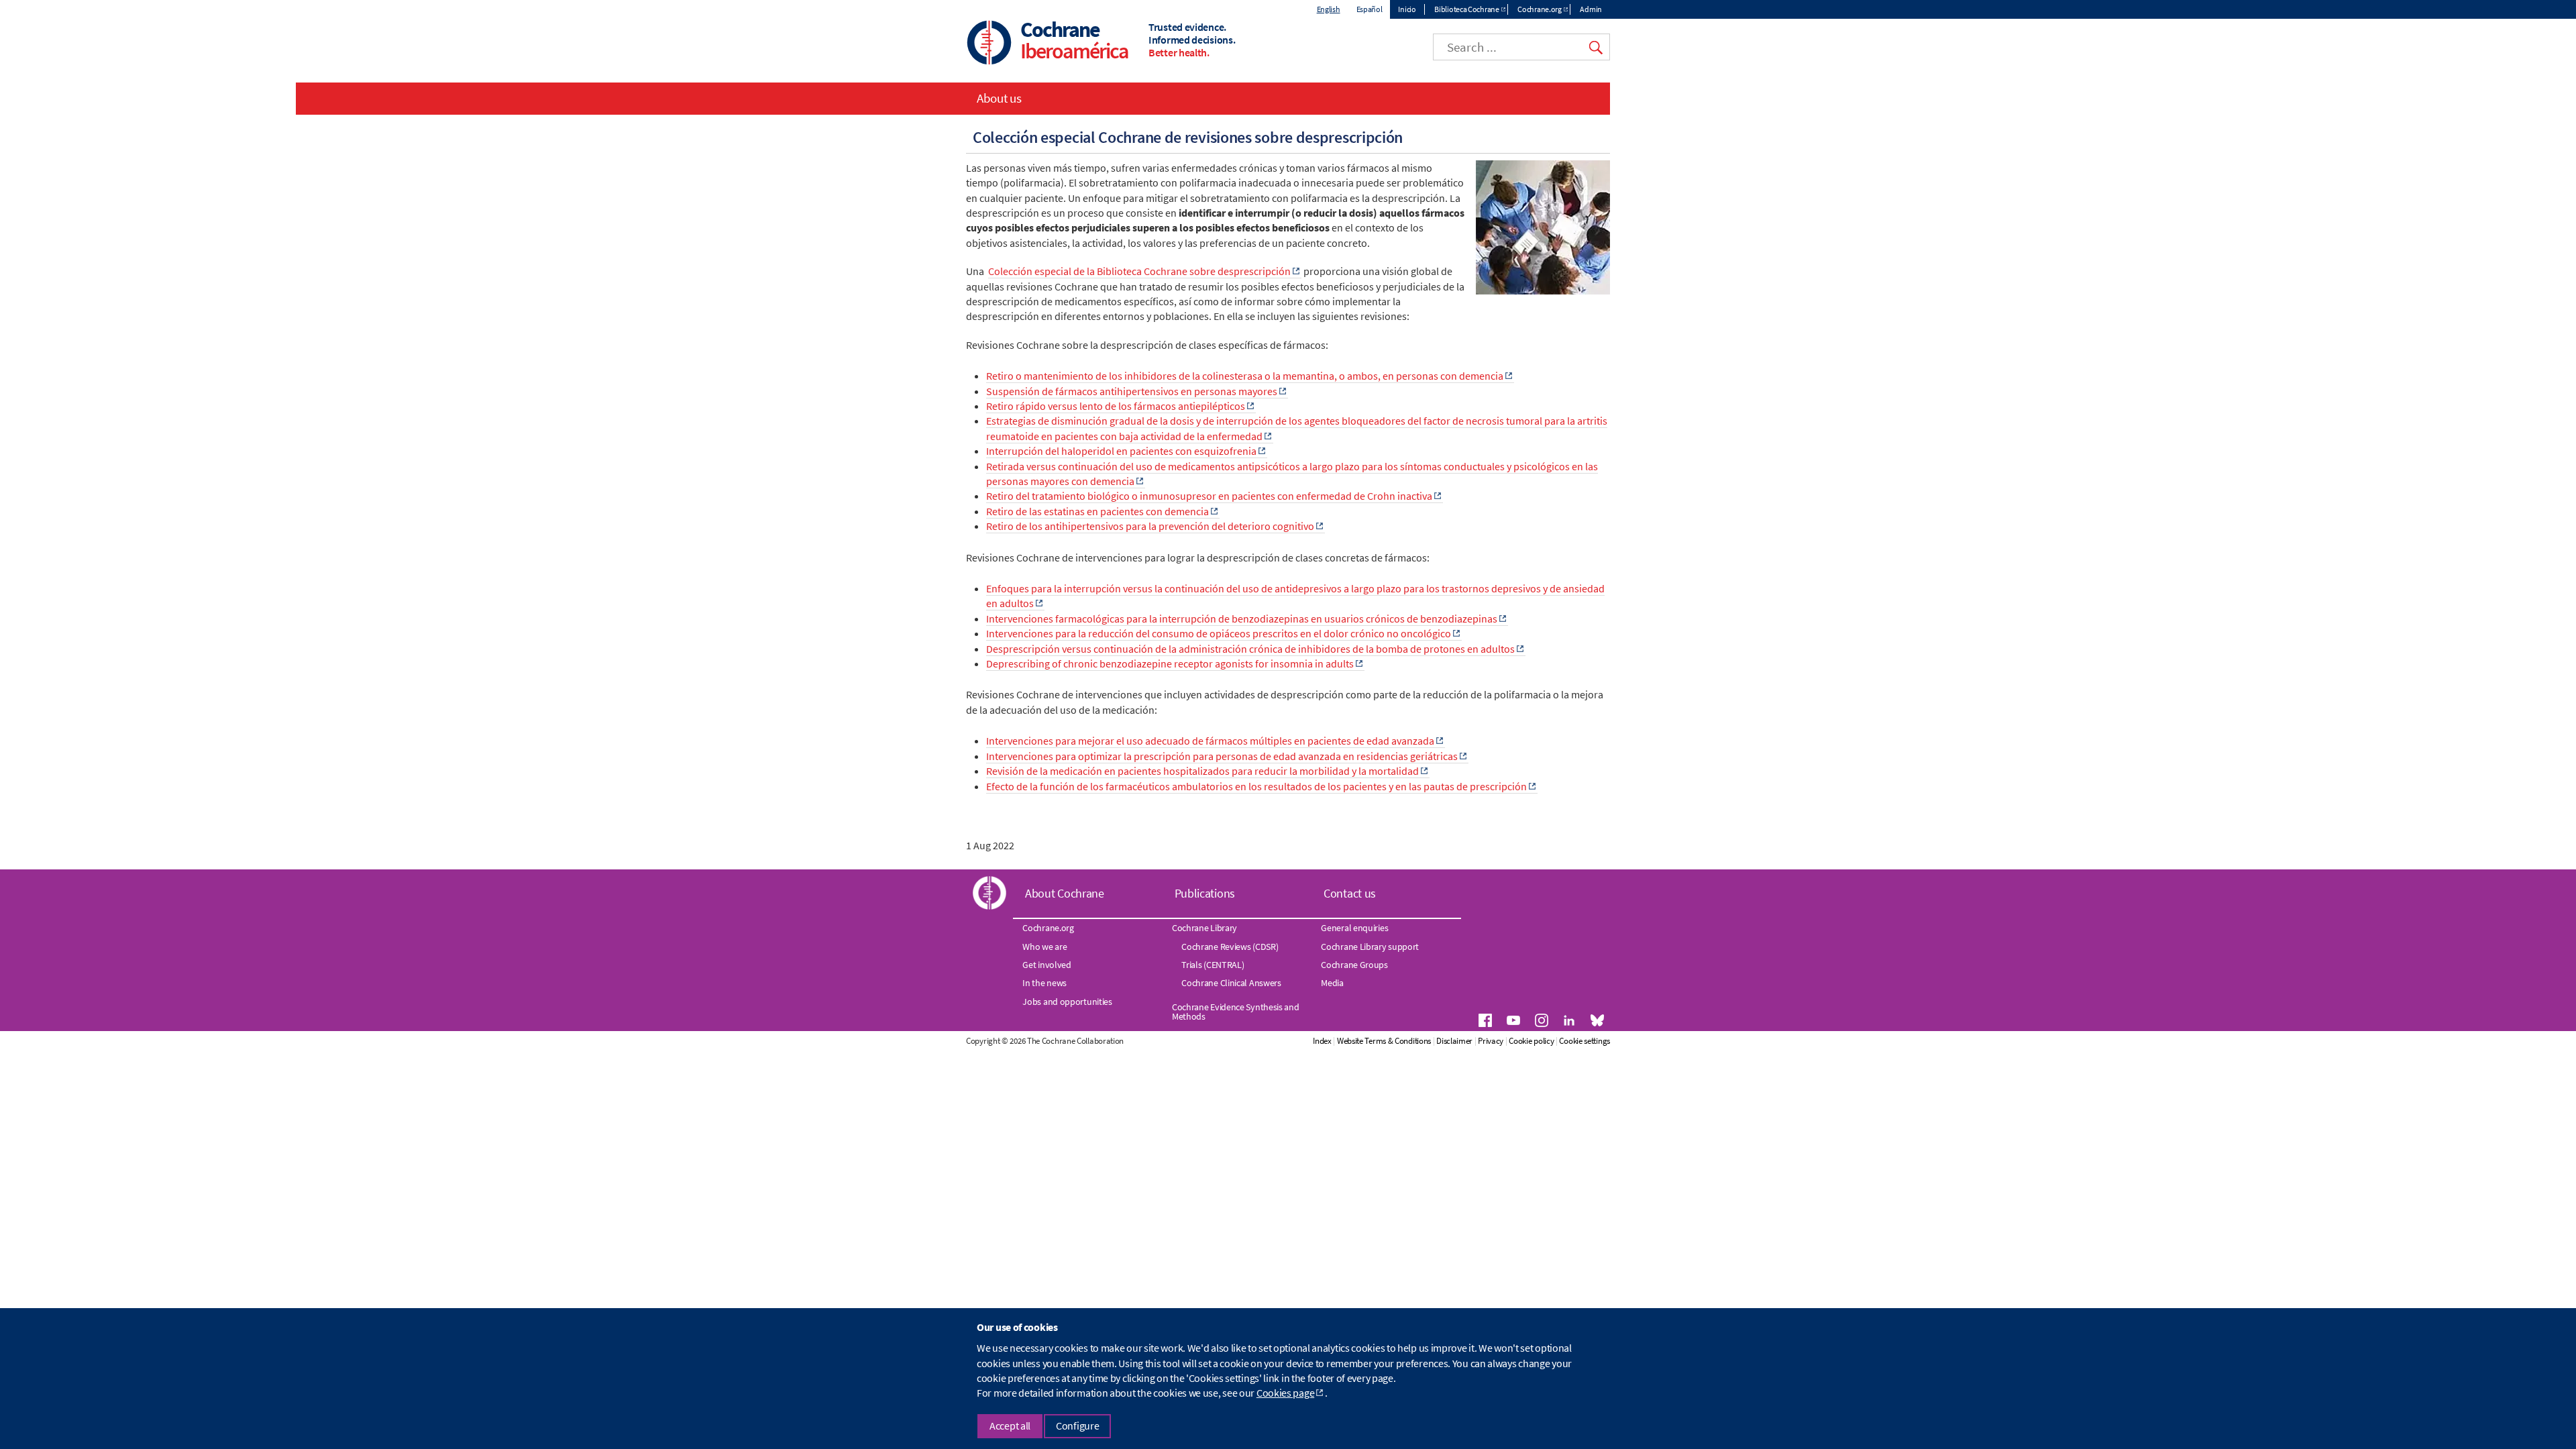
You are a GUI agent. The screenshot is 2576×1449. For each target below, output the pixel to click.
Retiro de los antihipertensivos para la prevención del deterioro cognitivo (1150, 526)
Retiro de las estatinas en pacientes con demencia (1097, 511)
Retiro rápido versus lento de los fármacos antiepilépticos (1116, 406)
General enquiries (1354, 928)
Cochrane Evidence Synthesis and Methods (1236, 1012)
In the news (1044, 983)
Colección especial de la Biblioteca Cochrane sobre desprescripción (1139, 271)
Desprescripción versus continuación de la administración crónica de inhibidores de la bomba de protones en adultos (1250, 649)
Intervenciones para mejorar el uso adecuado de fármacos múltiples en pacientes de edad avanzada (1210, 741)
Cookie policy (1531, 1041)
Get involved (1046, 965)
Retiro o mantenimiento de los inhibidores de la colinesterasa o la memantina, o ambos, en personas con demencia (1245, 376)
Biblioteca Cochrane (1466, 9)
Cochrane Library (1204, 928)
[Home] (989, 44)
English (1329, 9)
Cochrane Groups (1354, 965)
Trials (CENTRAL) (1213, 965)
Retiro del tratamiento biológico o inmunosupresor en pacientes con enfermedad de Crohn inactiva (1209, 496)
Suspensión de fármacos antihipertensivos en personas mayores (1132, 391)
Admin (1591, 9)
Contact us (1350, 893)
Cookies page (1285, 1393)
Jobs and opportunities (1067, 1002)
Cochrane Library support (1370, 947)
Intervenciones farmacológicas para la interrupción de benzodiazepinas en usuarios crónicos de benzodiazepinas (1242, 619)
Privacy (1491, 1041)
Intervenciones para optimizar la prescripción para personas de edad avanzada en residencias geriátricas (1222, 756)
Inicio (1407, 9)
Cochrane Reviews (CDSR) (1230, 947)
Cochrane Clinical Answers (1231, 983)
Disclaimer (1454, 1041)
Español (1370, 9)
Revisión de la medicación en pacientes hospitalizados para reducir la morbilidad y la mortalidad (1202, 771)
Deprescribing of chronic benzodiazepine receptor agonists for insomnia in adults (1170, 663)
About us (999, 98)
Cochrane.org (1539, 9)
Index (1322, 1041)
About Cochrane (1065, 893)
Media (1332, 983)
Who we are (1044, 947)
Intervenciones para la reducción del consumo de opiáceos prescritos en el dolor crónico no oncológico (1219, 633)
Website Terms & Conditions (1384, 1041)
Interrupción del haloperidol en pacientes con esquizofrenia (1121, 451)
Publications (1205, 893)
